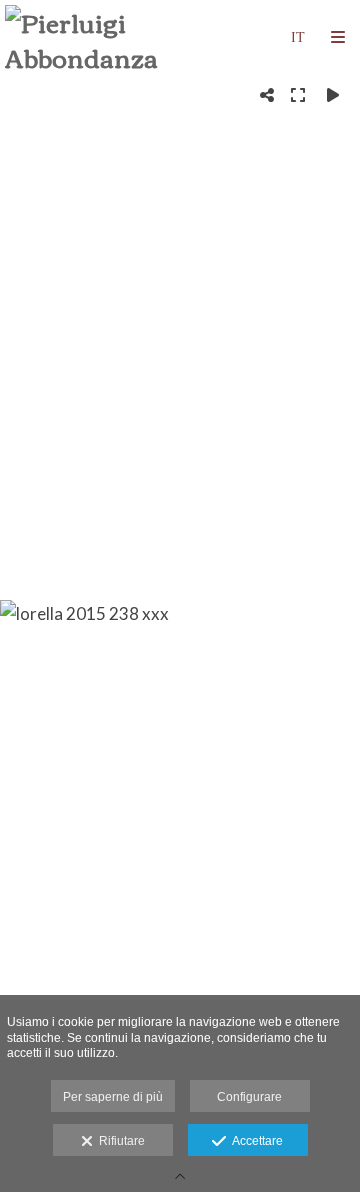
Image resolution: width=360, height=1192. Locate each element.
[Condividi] (267, 95)
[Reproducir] (333, 95)
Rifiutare (119, 1141)
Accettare (254, 1141)
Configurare (249, 1097)
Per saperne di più (113, 1097)
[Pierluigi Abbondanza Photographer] (92, 37)
